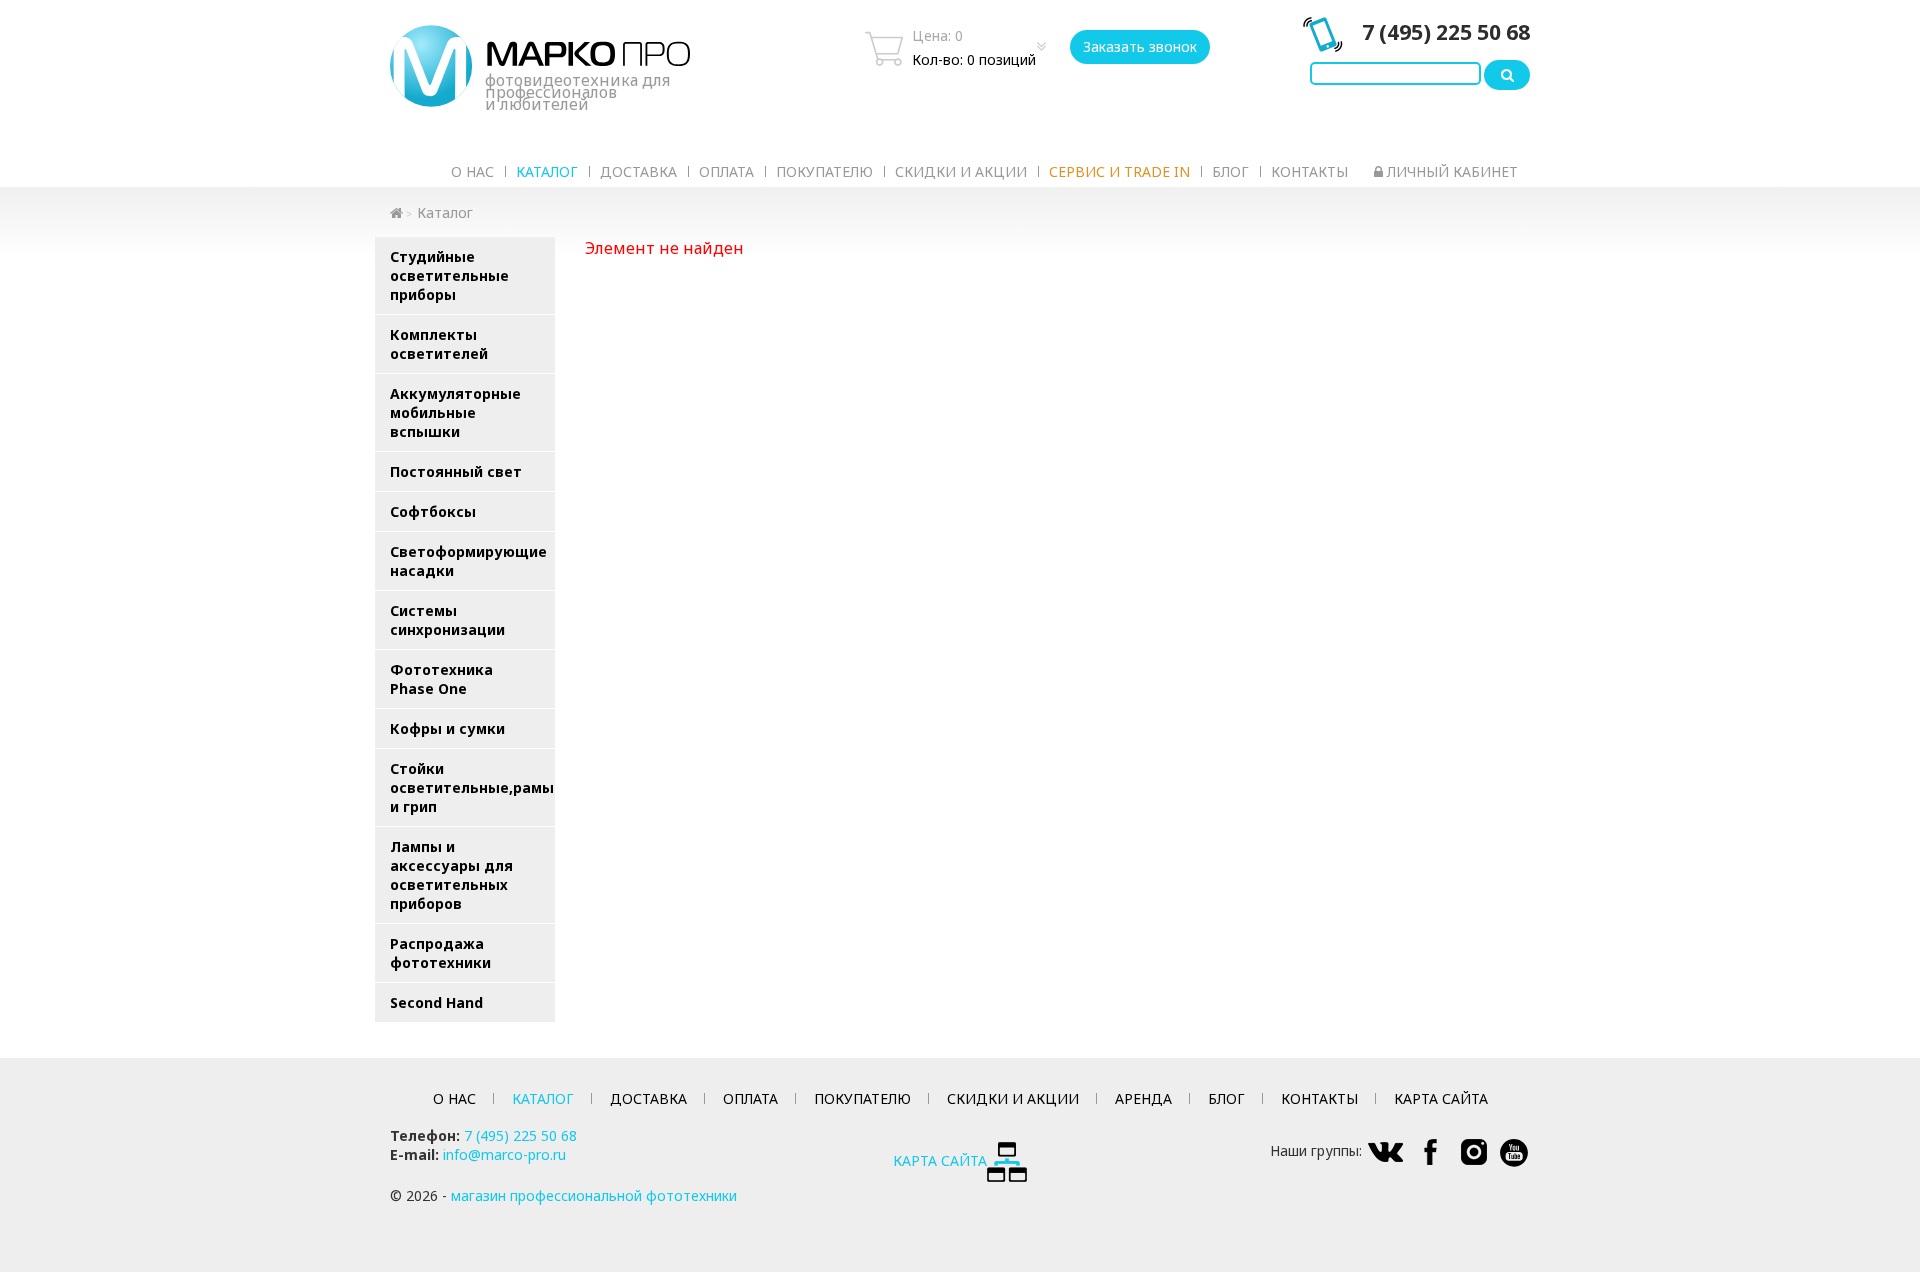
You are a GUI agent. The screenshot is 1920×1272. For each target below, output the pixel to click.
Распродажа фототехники (440, 953)
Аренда (1143, 1098)
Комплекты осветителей (439, 344)
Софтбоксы (433, 511)
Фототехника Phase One (441, 679)
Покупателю (824, 171)
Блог (1230, 171)
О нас (472, 171)
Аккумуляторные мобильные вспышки (455, 412)
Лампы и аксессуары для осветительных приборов (451, 875)
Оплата (726, 171)
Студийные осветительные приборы (449, 275)
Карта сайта (1441, 1098)
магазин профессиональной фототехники (594, 1195)
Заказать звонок (1140, 46)
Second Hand (436, 1002)
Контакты (1309, 171)
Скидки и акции (961, 171)
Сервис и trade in (1119, 171)
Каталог (547, 171)
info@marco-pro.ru (504, 1154)
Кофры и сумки (447, 728)
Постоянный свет (456, 471)
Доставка (638, 171)
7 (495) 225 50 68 (1446, 32)
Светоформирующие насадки (468, 561)
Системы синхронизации (447, 620)
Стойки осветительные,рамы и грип (472, 787)
